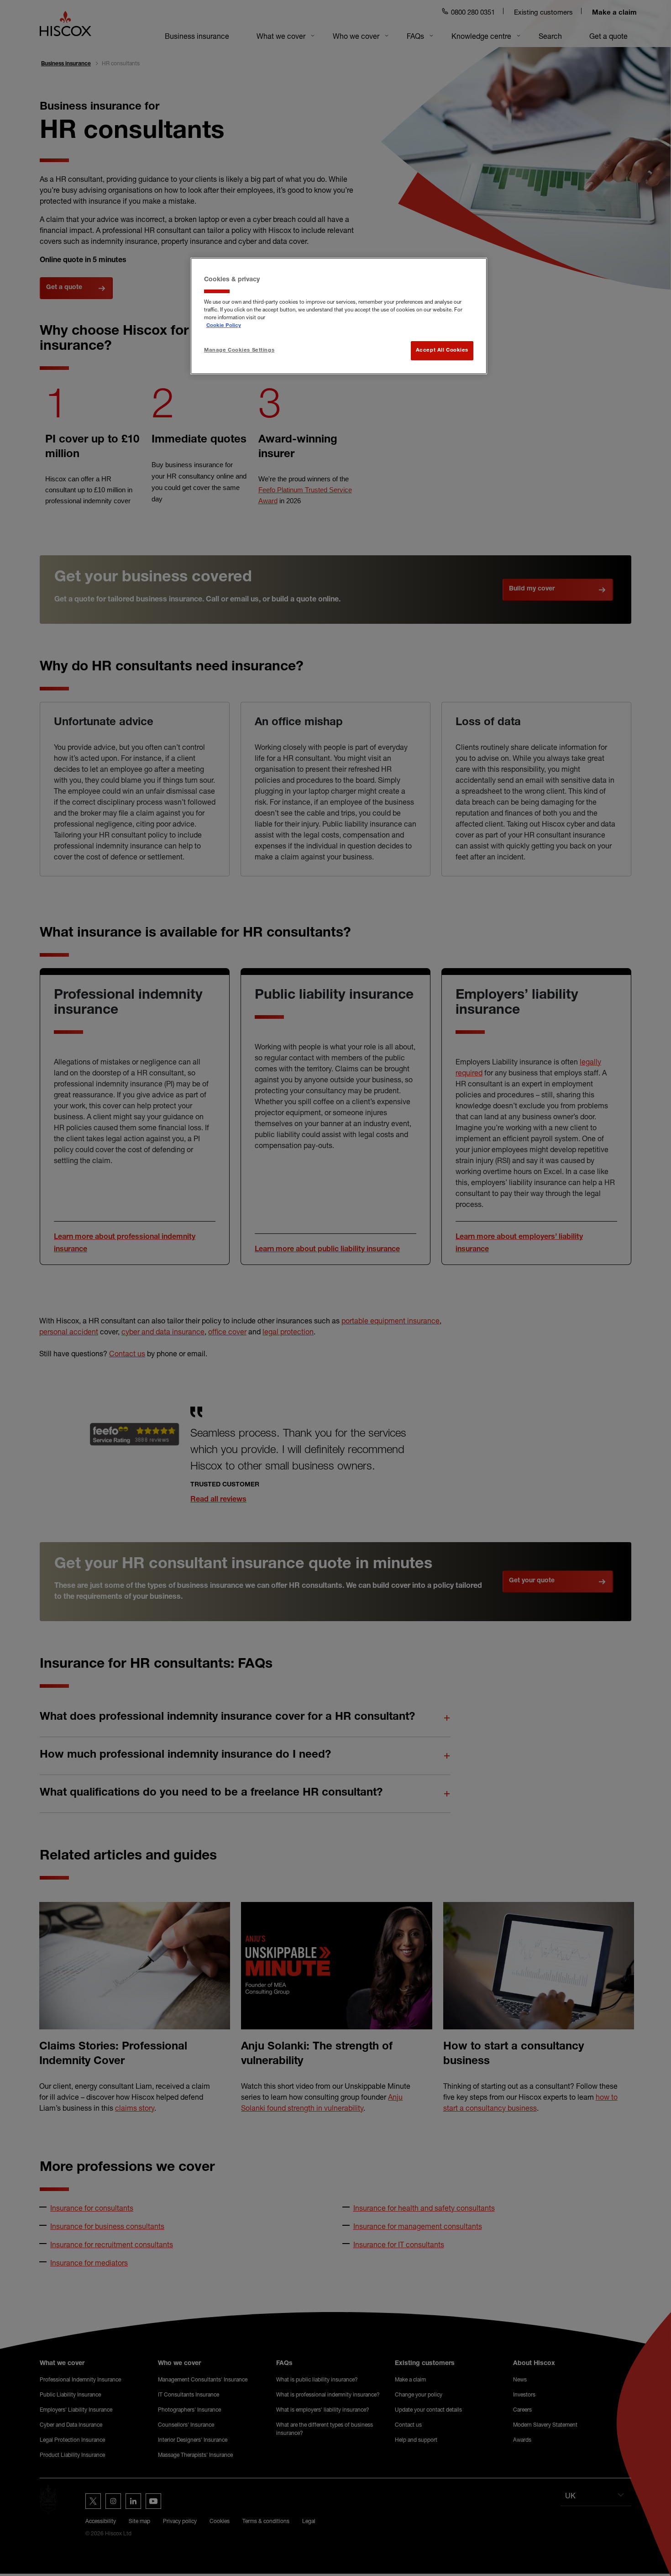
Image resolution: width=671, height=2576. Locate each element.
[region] (339, 316)
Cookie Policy (224, 326)
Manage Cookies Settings (239, 350)
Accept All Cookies (442, 350)
